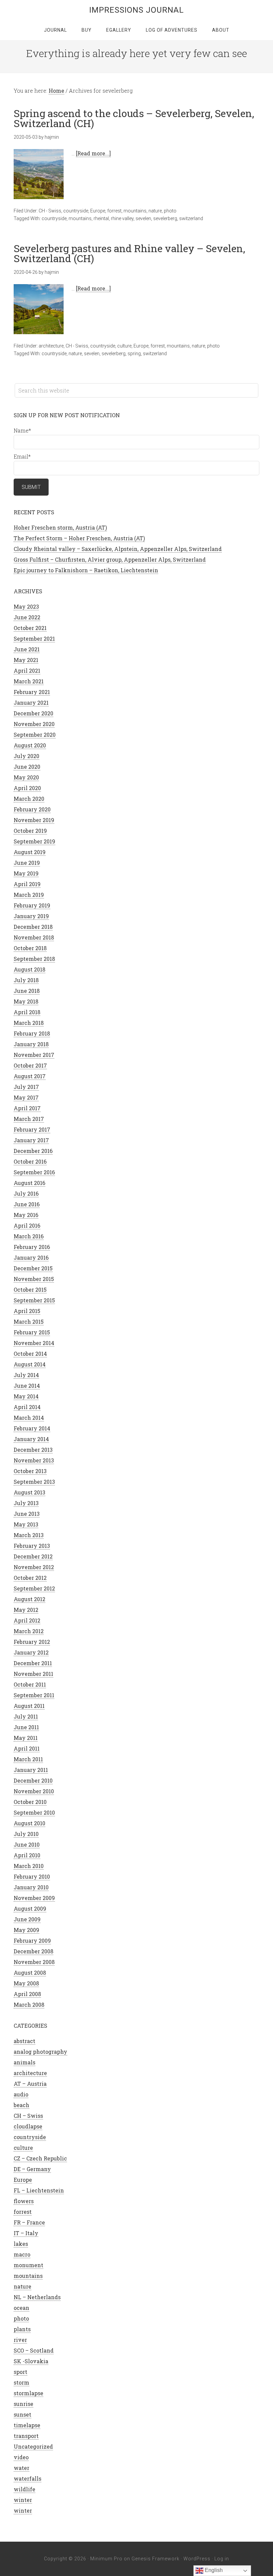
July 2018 (26, 980)
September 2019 (34, 841)
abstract (24, 2041)
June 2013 (27, 1514)
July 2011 (26, 1716)
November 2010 (34, 1791)
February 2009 (32, 1941)
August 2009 (30, 1908)
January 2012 (31, 1652)
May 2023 (26, 606)
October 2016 (30, 1161)
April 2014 (27, 1407)
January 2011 (31, 1770)
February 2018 (32, 1033)
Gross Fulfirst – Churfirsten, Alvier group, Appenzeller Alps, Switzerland (110, 559)
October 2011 (30, 1684)
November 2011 (33, 1674)
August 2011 (29, 1706)
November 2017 (34, 1055)
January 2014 (31, 1439)
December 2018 (33, 927)
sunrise (23, 2404)
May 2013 (26, 1524)
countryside (76, 211)
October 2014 (30, 1354)
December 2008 (33, 1951)
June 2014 (27, 1386)
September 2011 (34, 1695)
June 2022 (27, 617)
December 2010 (33, 1780)
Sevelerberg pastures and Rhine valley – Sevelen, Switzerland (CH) (129, 253)
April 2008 (27, 1994)
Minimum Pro (106, 2559)
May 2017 (26, 1097)
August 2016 (29, 1183)
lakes (21, 2244)
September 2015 (34, 1300)
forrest (114, 211)
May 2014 (26, 1396)
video (21, 2457)
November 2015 (34, 1279)
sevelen (143, 218)
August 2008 (30, 1973)
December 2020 (33, 713)
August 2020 (30, 745)
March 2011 (28, 1759)
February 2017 (32, 1129)
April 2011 (27, 1748)
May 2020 (26, 777)
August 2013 (29, 1492)
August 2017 (30, 1076)
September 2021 (34, 638)
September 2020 (35, 735)
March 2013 (29, 1535)
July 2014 (26, 1375)
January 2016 (31, 1257)
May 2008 (26, 1983)
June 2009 (27, 1919)
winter (23, 2500)
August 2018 (29, 969)
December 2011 (33, 1663)
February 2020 (32, 809)
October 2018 (30, 948)
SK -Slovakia (31, 2361)
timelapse (27, 2425)
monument (28, 2265)
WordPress (197, 2559)
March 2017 (29, 1119)
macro (22, 2254)
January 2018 (31, 1044)
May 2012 (26, 1610)
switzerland (191, 218)
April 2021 (27, 671)
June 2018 (27, 991)
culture (124, 346)
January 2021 (31, 703)
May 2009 (26, 1930)
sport (20, 2372)
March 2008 (29, 2005)
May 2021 (26, 660)
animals (24, 2062)
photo (170, 211)
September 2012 (34, 1588)
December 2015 (33, 1268)
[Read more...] (93, 153)
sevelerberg (165, 218)
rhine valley (122, 218)
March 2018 (29, 1023)
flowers (24, 2201)
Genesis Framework (155, 2559)
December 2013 (33, 1450)
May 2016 (26, 1215)
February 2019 (32, 905)
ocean (21, 2308)
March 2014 (29, 1418)
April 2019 (27, 884)
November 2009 (34, 1898)
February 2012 (32, 1642)
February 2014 (32, 1428)
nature (155, 211)
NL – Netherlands (37, 2297)
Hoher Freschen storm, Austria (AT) (60, 527)
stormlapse (28, 2393)
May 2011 (26, 1738)
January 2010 (31, 1887)
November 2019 (34, 820)
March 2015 (29, 1322)
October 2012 (30, 1578)
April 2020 (27, 788)
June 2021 (27, 649)
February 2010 (32, 1876)
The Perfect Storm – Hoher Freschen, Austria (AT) (79, 538)
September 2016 (34, 1172)
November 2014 (34, 1343)
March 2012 (29, 1631)
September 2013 (34, 1482)
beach (21, 2105)
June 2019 (27, 863)
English (213, 2570)
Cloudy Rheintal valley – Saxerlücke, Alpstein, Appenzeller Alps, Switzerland (118, 549)
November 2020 (34, 724)
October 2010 (30, 1802)
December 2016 (33, 1151)
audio (21, 2094)
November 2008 (34, 1962)
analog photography (40, 2052)
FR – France (29, 2222)
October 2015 (30, 1290)
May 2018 (26, 1001)
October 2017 (30, 1065)
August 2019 (30, 852)
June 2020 (27, 767)
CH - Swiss (50, 211)
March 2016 (29, 1236)
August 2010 (29, 1823)
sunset (22, 2414)
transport (26, 2436)
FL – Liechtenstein (39, 2190)
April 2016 (27, 1225)
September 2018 (34, 959)
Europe (98, 211)
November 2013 (34, 1460)
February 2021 (32, 692)
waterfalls (27, 2478)
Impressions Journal (136, 10)
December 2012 (33, 1556)
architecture (51, 346)
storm (21, 2382)
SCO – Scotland (34, 2350)
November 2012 (34, 1567)
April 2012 (27, 1620)
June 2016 (27, 1204)
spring (134, 354)
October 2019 (30, 831)
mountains (135, 211)
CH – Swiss (28, 2116)
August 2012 (29, 1599)
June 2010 (27, 1844)
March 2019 (29, 895)
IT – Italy (26, 2233)
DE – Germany (32, 2169)
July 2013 (26, 1503)
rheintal (101, 218)
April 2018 (27, 1012)
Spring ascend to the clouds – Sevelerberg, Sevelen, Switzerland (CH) (134, 118)
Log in (222, 2559)
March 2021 (29, 681)
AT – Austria (30, 2084)
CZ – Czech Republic (40, 2158)
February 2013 (32, 1546)
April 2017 (27, 1108)
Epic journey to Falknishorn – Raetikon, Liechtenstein (86, 570)
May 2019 (26, 873)
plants (22, 2329)
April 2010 (27, 1855)
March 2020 (29, 799)
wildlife (24, 2489)
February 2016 (32, 1247)
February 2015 (32, 1332)
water (21, 2468)
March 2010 (29, 1866)
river (20, 2340)
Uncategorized (33, 2446)
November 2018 (34, 937)
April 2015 (27, 1311)
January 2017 (31, 1140)
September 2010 (34, 1812)
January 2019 (31, 916)
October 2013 (30, 1471)
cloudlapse (28, 2126)
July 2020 (26, 756)
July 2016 (26, 1193)
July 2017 (26, 1087)
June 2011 (26, 1727)
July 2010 (26, 1834)
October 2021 (30, 628)
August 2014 (30, 1364)
